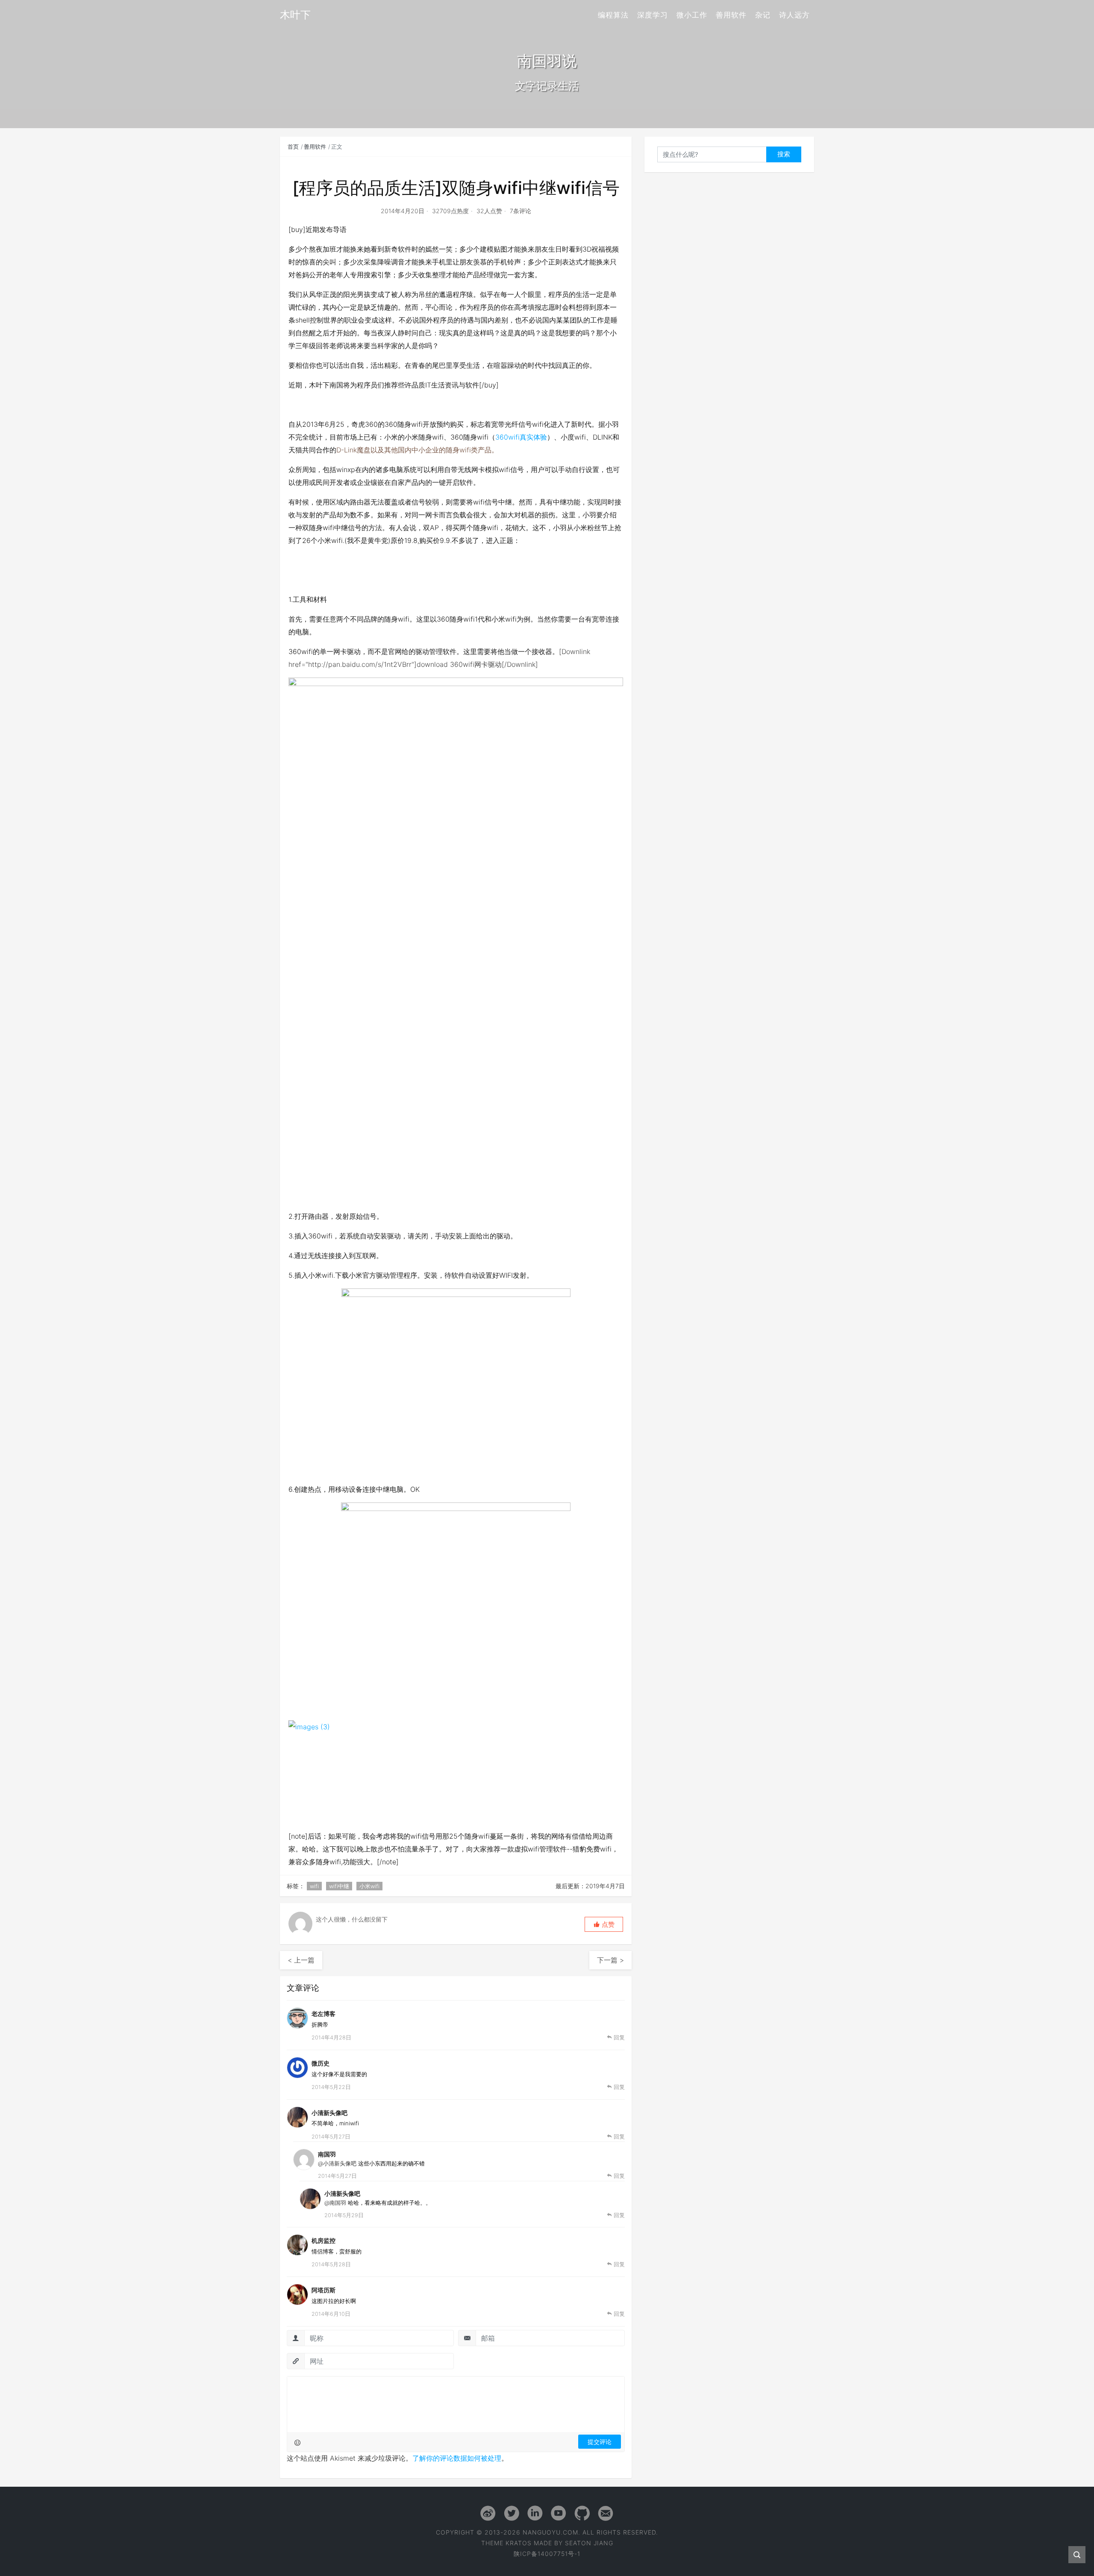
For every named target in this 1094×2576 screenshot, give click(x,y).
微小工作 (692, 15)
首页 (293, 147)
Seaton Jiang (589, 2543)
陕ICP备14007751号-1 (547, 2554)
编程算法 (613, 15)
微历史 (321, 2063)
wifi (314, 1886)
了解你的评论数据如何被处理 (457, 2458)
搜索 (784, 154)
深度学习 (653, 15)
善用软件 (731, 15)
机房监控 (323, 2240)
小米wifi (369, 1886)
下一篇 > (610, 1960)
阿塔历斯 (323, 2290)
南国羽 (327, 2154)
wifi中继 (339, 1886)
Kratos (519, 2543)
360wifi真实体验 (521, 437)
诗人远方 (794, 15)
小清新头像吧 (329, 2113)
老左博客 (323, 2014)
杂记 (763, 15)
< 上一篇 (301, 1960)
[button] (604, 1924)
